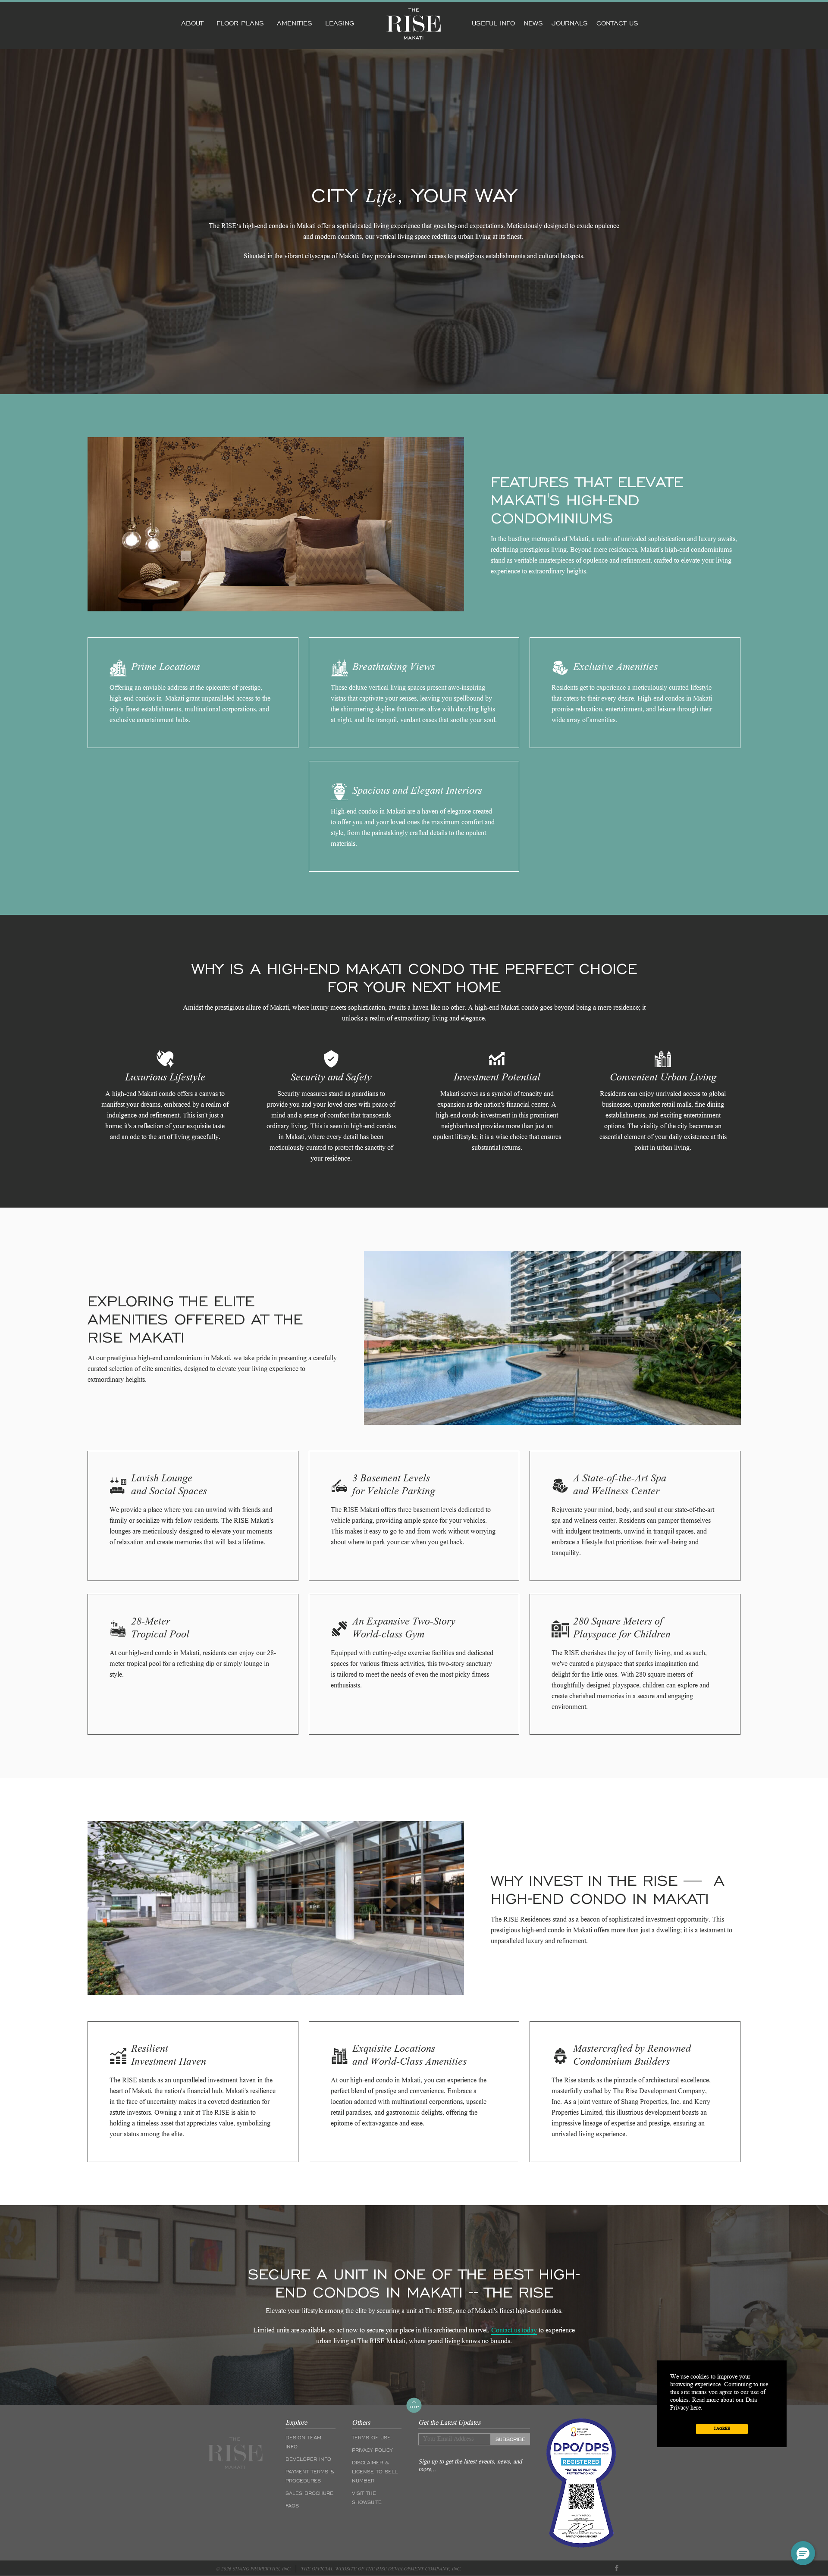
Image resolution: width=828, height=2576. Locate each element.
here (696, 2408)
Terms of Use (371, 2438)
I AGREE (722, 2429)
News (533, 23)
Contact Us (617, 23)
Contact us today (514, 2331)
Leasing (340, 23)
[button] (803, 2553)
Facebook (617, 2568)
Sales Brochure (309, 2493)
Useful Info (493, 23)
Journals (570, 23)
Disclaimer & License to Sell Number (375, 2472)
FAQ (292, 2506)
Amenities (295, 23)
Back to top (414, 2405)
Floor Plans (240, 23)
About (192, 23)
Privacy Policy (372, 2450)
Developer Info (308, 2459)
